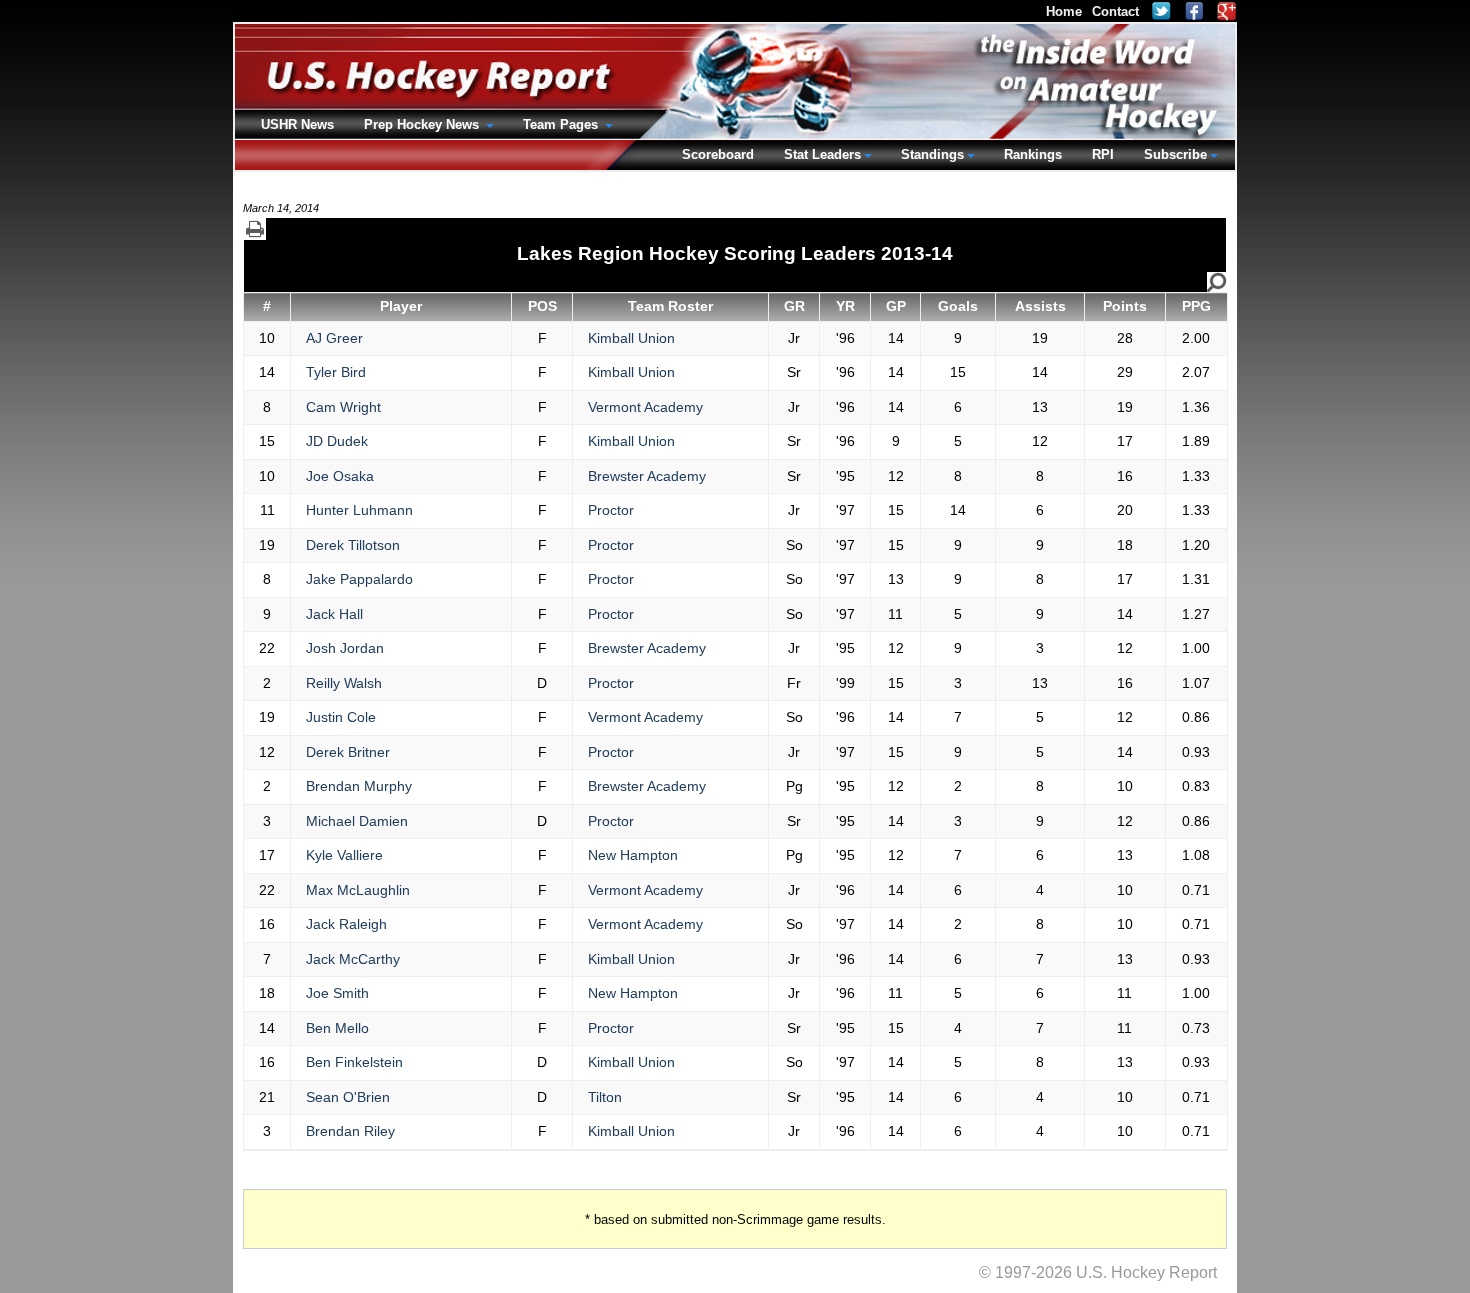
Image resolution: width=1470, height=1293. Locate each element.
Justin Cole (341, 717)
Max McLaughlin (358, 890)
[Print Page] (255, 229)
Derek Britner (348, 752)
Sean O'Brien (348, 1097)
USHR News (297, 124)
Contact (1115, 11)
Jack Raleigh (346, 924)
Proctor (611, 510)
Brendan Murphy (359, 786)
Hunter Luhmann (359, 510)
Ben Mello (337, 1028)
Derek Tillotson (353, 545)
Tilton (605, 1097)
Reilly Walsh (344, 683)
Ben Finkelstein (354, 1062)
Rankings (1033, 154)
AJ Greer (334, 338)
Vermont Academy (645, 407)
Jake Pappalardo (359, 579)
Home (1064, 11)
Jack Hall (334, 614)
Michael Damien (357, 821)
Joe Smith (337, 993)
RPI (1103, 154)
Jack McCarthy (353, 959)
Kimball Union (631, 338)
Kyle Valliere (344, 855)
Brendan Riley (350, 1131)
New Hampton (633, 855)
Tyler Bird (336, 372)
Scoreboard (718, 154)
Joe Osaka (340, 476)
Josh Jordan (345, 648)
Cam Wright (343, 407)
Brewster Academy (647, 476)
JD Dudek (337, 441)
